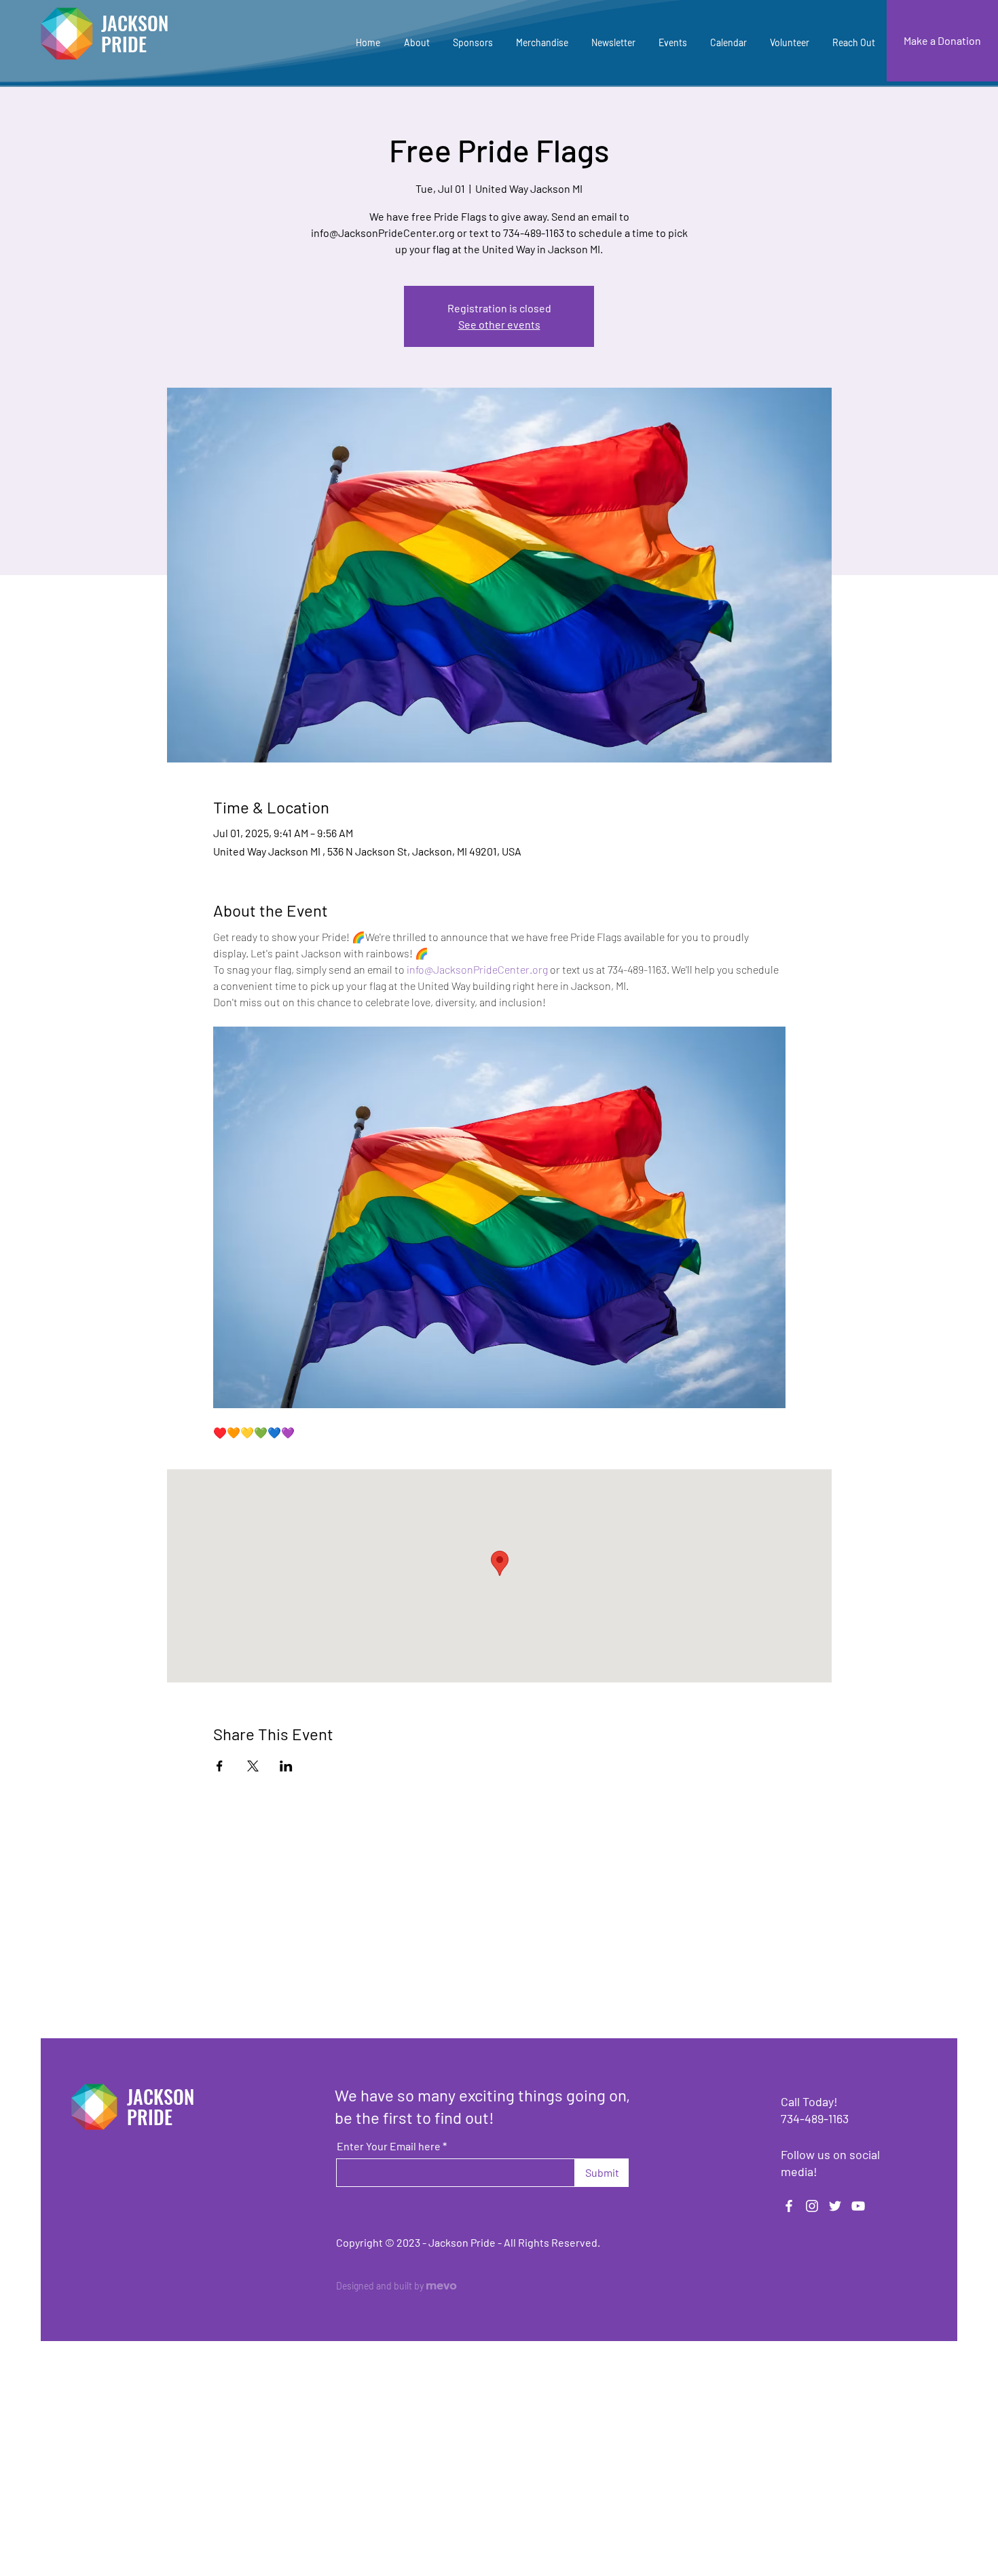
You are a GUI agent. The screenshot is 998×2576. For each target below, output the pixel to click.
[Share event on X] (253, 1766)
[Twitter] (835, 2206)
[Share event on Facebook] (220, 1766)
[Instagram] (812, 2206)
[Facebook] (789, 2206)
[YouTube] (858, 2206)
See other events (499, 324)
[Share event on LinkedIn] (286, 1766)
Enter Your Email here (389, 2146)
